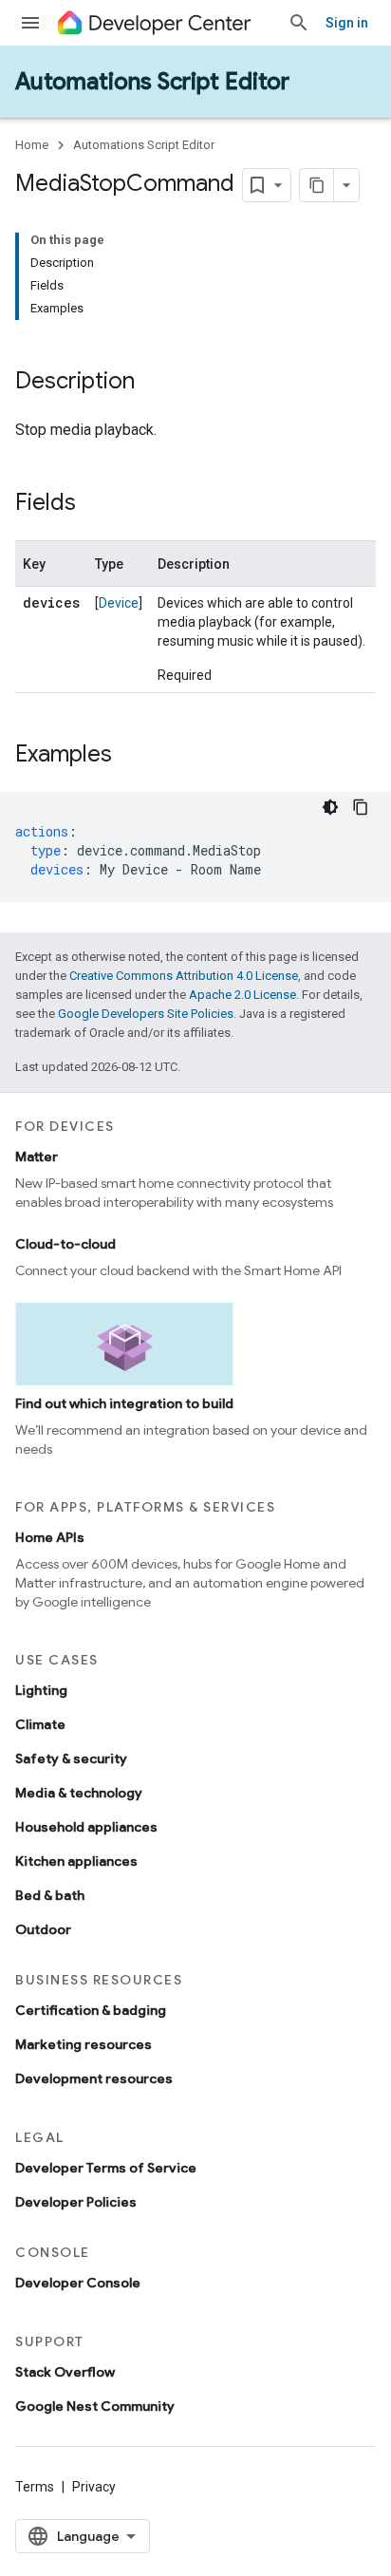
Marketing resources (84, 2044)
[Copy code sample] (361, 807)
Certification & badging (91, 2010)
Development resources (94, 2078)
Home (32, 145)
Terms (35, 2487)
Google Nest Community (95, 2406)
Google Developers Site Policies (146, 1014)
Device (119, 603)
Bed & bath (50, 1895)
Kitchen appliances (76, 1861)
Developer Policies (76, 2202)
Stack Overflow (65, 2372)
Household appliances (86, 1827)
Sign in (347, 23)
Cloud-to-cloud (65, 1244)
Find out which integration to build (124, 1403)
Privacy (94, 2487)
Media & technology (79, 1793)
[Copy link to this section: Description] (154, 383)
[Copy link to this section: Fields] (95, 504)
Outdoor (43, 1929)
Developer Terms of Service (106, 2168)
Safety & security (71, 1758)
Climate (40, 1724)
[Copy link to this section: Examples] (131, 756)
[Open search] (299, 23)
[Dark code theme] (330, 807)
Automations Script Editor (152, 82)
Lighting (41, 1690)
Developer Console (78, 2283)
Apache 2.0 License (242, 995)
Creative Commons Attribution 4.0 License (184, 976)
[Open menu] (30, 23)
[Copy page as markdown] (317, 185)
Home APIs (50, 1537)
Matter (37, 1156)
